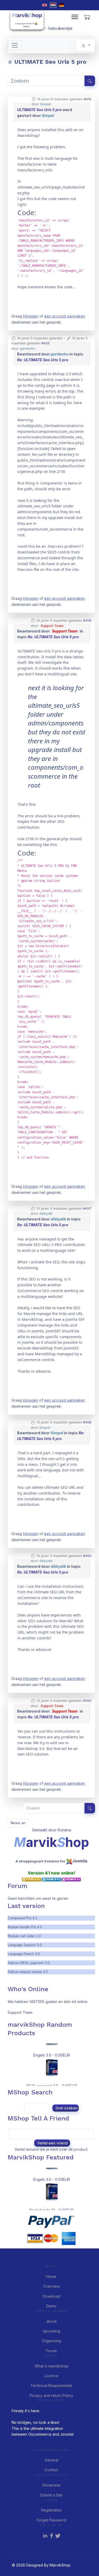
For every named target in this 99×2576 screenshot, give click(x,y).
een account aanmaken (65, 316)
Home (51, 2276)
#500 (87, 1701)
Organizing (51, 2341)
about (51, 2321)
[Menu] (75, 17)
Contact (51, 2470)
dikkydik (46, 1213)
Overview (51, 2286)
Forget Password (51, 2520)
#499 (87, 1556)
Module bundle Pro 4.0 (25, 1927)
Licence (51, 2376)
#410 (88, 99)
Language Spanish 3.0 (25, 1945)
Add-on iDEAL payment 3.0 (29, 1963)
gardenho (28, 348)
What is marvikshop (51, 2366)
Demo (51, 2306)
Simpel (46, 104)
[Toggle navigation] (15, 45)
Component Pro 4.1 (22, 1918)
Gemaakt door (45, 1830)
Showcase (51, 2485)
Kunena (64, 1830)
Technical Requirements (51, 2385)
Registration (51, 2510)
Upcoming (51, 2331)
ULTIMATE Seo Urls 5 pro (39, 110)
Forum (51, 2351)
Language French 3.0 (24, 1954)
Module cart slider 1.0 (24, 1936)
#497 (87, 1208)
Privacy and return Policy (51, 2395)
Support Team (52, 626)
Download (51, 2296)
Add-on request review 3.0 (28, 1972)
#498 (87, 1422)
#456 (45, 343)
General (51, 2460)
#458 (87, 620)
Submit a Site (51, 2495)
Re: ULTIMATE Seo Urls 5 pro (43, 360)
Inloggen (31, 316)
